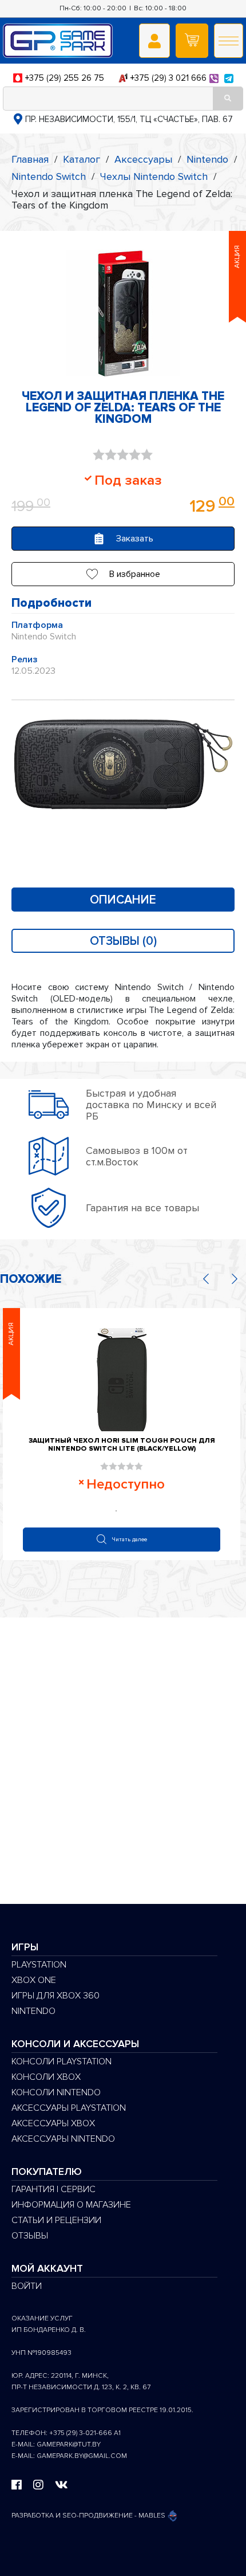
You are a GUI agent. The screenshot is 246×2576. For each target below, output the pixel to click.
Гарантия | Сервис (53, 2189)
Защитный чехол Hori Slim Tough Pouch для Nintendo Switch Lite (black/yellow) (122, 1445)
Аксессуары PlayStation (69, 2108)
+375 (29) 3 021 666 (168, 78)
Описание (123, 900)
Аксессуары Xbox (53, 2123)
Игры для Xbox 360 (55, 1996)
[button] (123, 574)
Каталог (82, 159)
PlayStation (39, 1965)
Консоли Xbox (46, 2077)
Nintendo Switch (49, 176)
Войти (27, 2286)
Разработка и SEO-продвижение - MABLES (89, 2516)
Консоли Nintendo (56, 2092)
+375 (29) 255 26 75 (65, 78)
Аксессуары (143, 159)
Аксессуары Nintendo (63, 2139)
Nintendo (207, 159)
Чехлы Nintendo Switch (154, 176)
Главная (30, 159)
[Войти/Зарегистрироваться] (154, 41)
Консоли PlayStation (61, 2061)
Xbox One (34, 1980)
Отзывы (30, 2236)
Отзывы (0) (123, 941)
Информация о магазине (71, 2205)
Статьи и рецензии (56, 2220)
